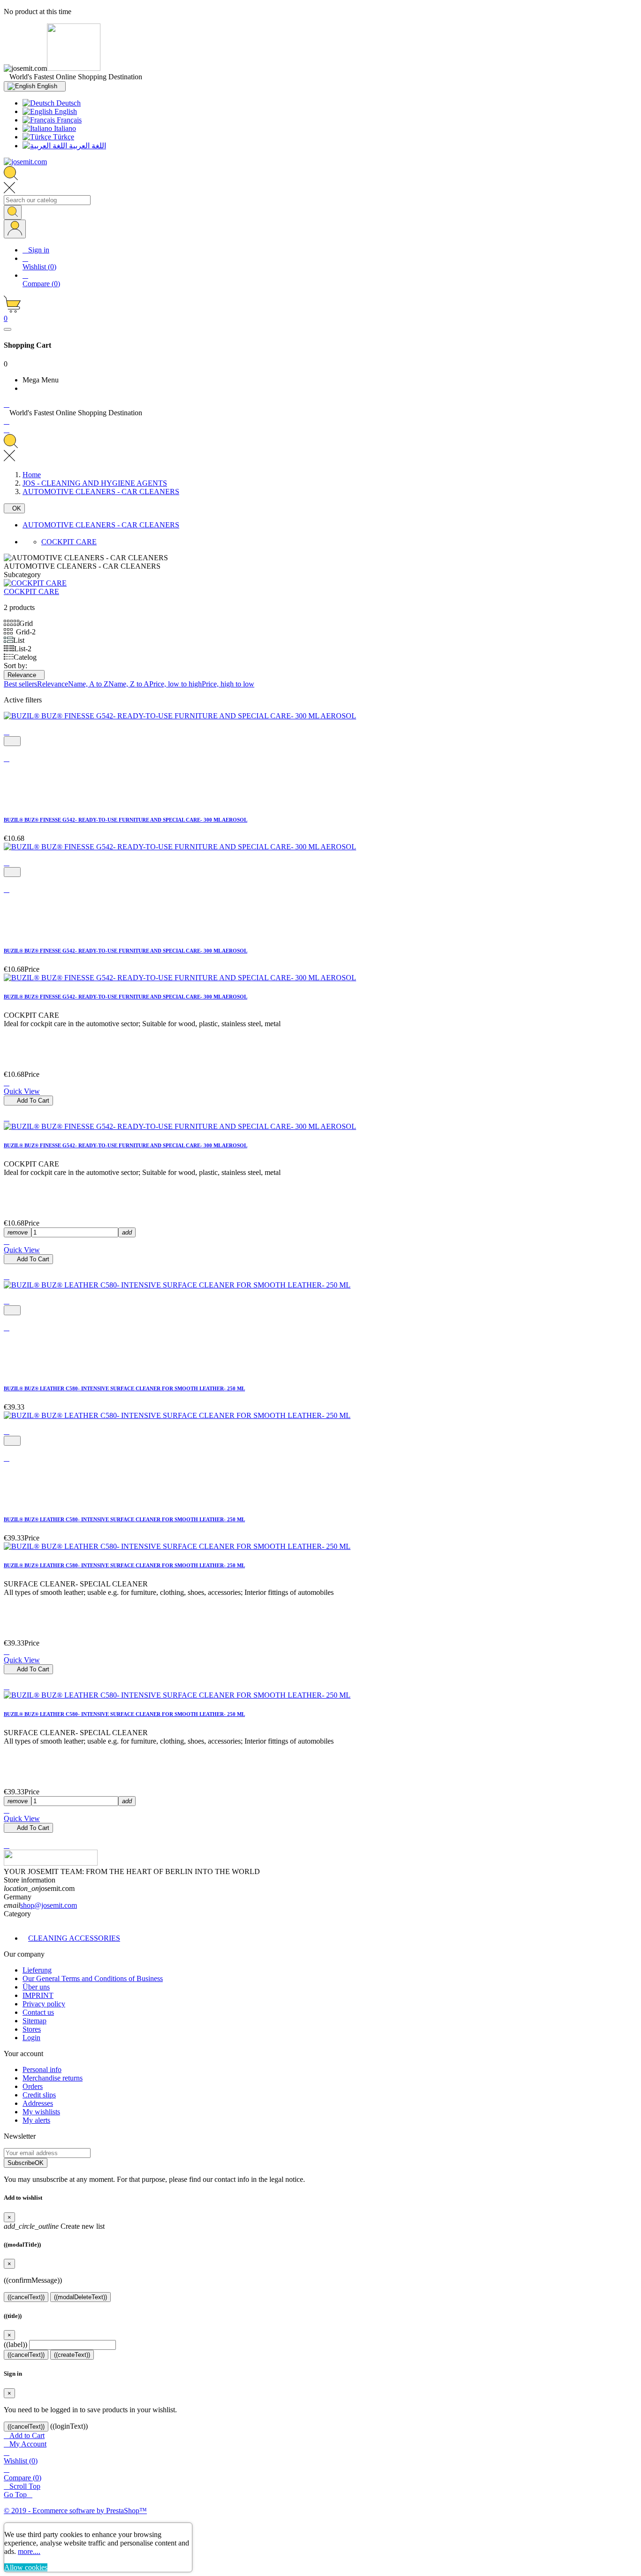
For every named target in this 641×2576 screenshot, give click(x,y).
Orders (33, 2086)
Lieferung (37, 1970)
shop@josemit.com (49, 1905)
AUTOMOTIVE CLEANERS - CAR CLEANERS (101, 525)
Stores (32, 2029)
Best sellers (20, 684)
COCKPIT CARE (69, 542)
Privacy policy (44, 2004)
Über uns (36, 1987)
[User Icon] (15, 229)
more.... (29, 2551)
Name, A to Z (88, 684)
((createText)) (72, 2355)
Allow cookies (26, 2567)
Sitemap (34, 2021)
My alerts (36, 2120)
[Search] (13, 212)
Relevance (24, 675)
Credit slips (39, 2095)
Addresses (38, 2103)
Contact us (38, 2012)
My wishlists (41, 2112)
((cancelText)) (26, 2297)
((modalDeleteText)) (80, 2297)
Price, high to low (228, 684)
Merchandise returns (53, 2078)
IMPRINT (38, 1995)
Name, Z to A (129, 684)
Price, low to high (176, 684)
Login (31, 2038)
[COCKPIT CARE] (35, 583)
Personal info (42, 2069)
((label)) (15, 2344)
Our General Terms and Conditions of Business (93, 1978)
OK (14, 508)
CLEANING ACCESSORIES (74, 1938)
